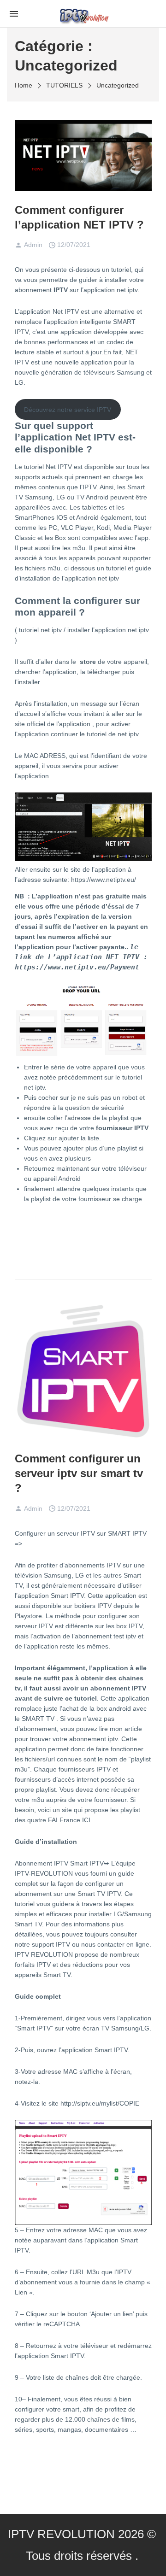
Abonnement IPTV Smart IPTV (59, 1863)
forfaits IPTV (33, 1965)
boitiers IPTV (93, 1606)
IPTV (61, 290)
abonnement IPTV (118, 1688)
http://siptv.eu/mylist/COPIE (100, 2103)
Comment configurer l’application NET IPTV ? (79, 217)
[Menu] (14, 13)
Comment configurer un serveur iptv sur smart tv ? (79, 1473)
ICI (86, 1820)
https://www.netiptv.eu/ (104, 880)
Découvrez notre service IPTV (68, 410)
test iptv (125, 1636)
